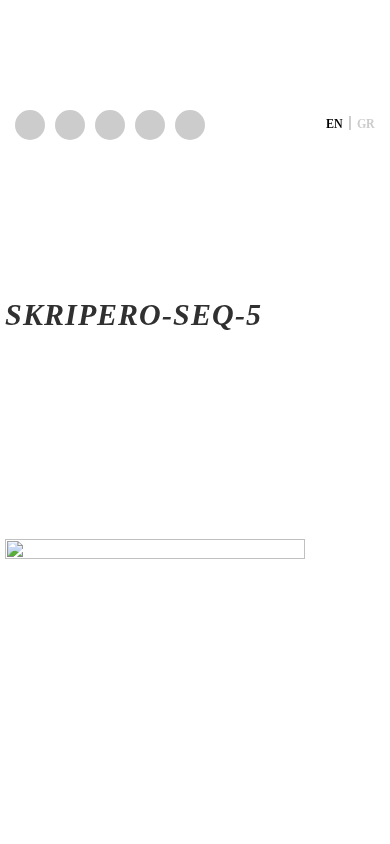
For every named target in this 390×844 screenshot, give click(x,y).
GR (366, 124)
